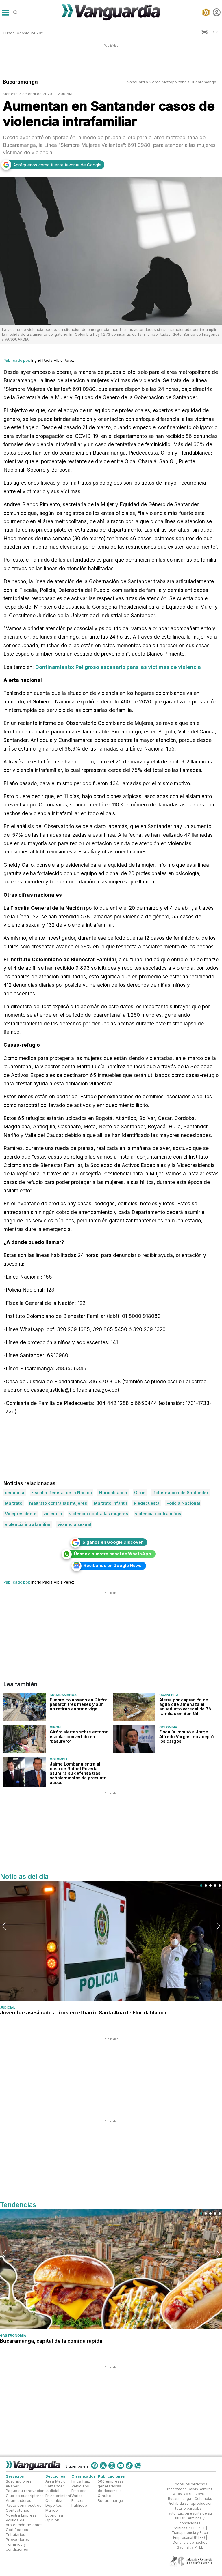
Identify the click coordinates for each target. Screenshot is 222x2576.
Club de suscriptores (25, 2496)
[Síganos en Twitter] (103, 2466)
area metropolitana (169, 82)
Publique (79, 2505)
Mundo (52, 2510)
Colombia (168, 1727)
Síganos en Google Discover (113, 1542)
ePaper (12, 2486)
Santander (55, 2486)
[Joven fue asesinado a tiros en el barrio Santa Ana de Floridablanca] (111, 1941)
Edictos (78, 2500)
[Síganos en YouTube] (121, 2466)
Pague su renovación (25, 2491)
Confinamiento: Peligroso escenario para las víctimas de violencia (118, 667)
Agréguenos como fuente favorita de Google (57, 165)
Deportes (54, 2505)
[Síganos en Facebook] (95, 2466)
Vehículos (80, 2486)
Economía (54, 2515)
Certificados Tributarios (17, 2532)
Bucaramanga (203, 82)
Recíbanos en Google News (113, 1565)
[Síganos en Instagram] (112, 2466)
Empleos (79, 2491)
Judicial (8, 2007)
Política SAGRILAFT (189, 2528)
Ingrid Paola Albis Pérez (53, 360)
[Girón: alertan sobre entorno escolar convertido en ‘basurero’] (25, 1739)
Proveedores (17, 2539)
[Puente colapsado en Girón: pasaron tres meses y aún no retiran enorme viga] (25, 1707)
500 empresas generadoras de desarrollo (111, 2486)
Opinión (52, 2520)
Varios (77, 2496)
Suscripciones (19, 2481)
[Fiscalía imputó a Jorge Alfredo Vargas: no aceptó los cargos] (134, 1739)
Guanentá (169, 1695)
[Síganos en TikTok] (129, 2466)
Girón (55, 1727)
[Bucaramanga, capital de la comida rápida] (111, 2269)
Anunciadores (18, 2500)
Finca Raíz (81, 2481)
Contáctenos (17, 2510)
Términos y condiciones (17, 2547)
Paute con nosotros (24, 2505)
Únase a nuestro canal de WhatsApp (112, 1554)
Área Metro (55, 2481)
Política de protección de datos (24, 2522)
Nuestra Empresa (21, 2515)
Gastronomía (13, 2335)
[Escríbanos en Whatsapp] (138, 2466)
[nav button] (5, 12)
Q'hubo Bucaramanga (110, 2498)
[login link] (217, 12)
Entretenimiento (59, 2496)
